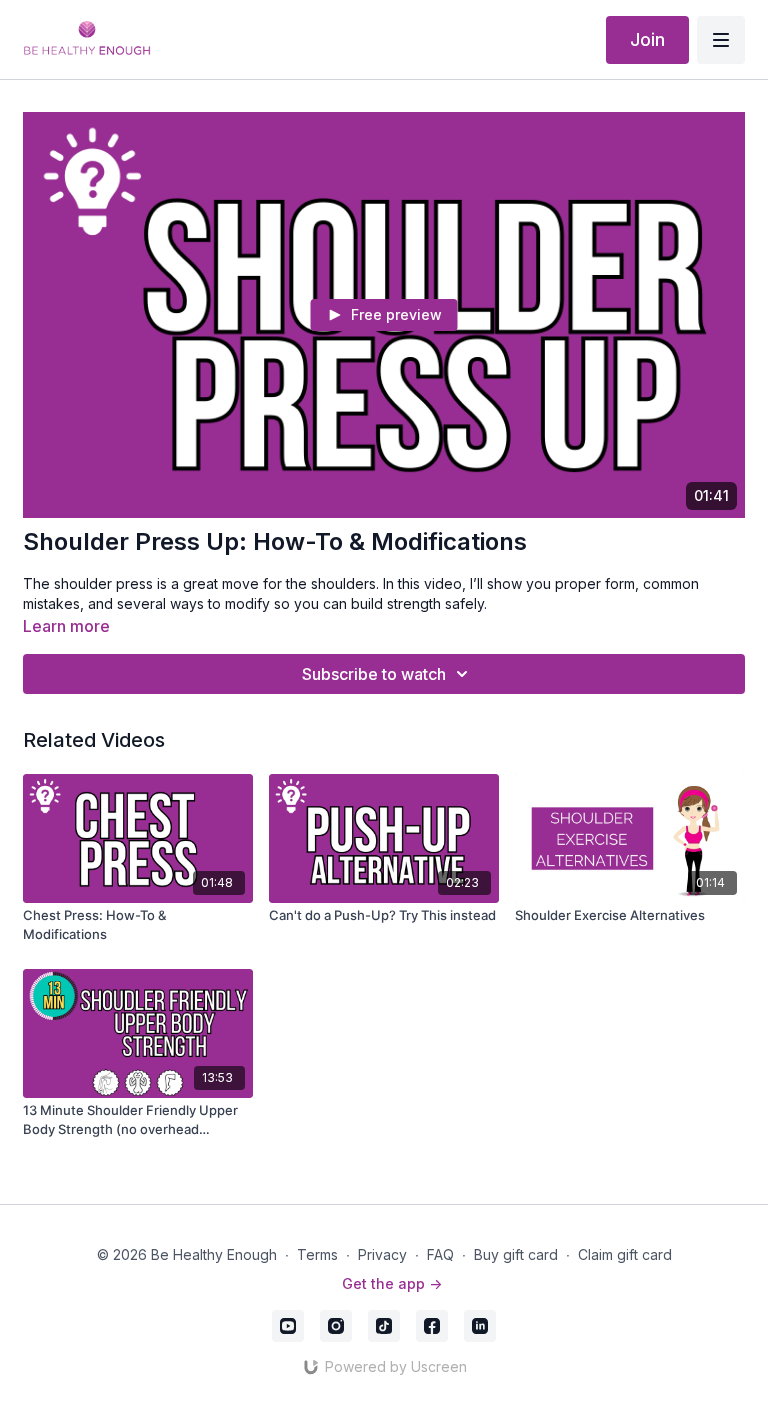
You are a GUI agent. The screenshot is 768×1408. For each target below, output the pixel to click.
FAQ (440, 1254)
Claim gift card (625, 1254)
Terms (317, 1254)
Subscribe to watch (374, 674)
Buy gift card (516, 1254)
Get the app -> (392, 1283)
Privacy (382, 1254)
